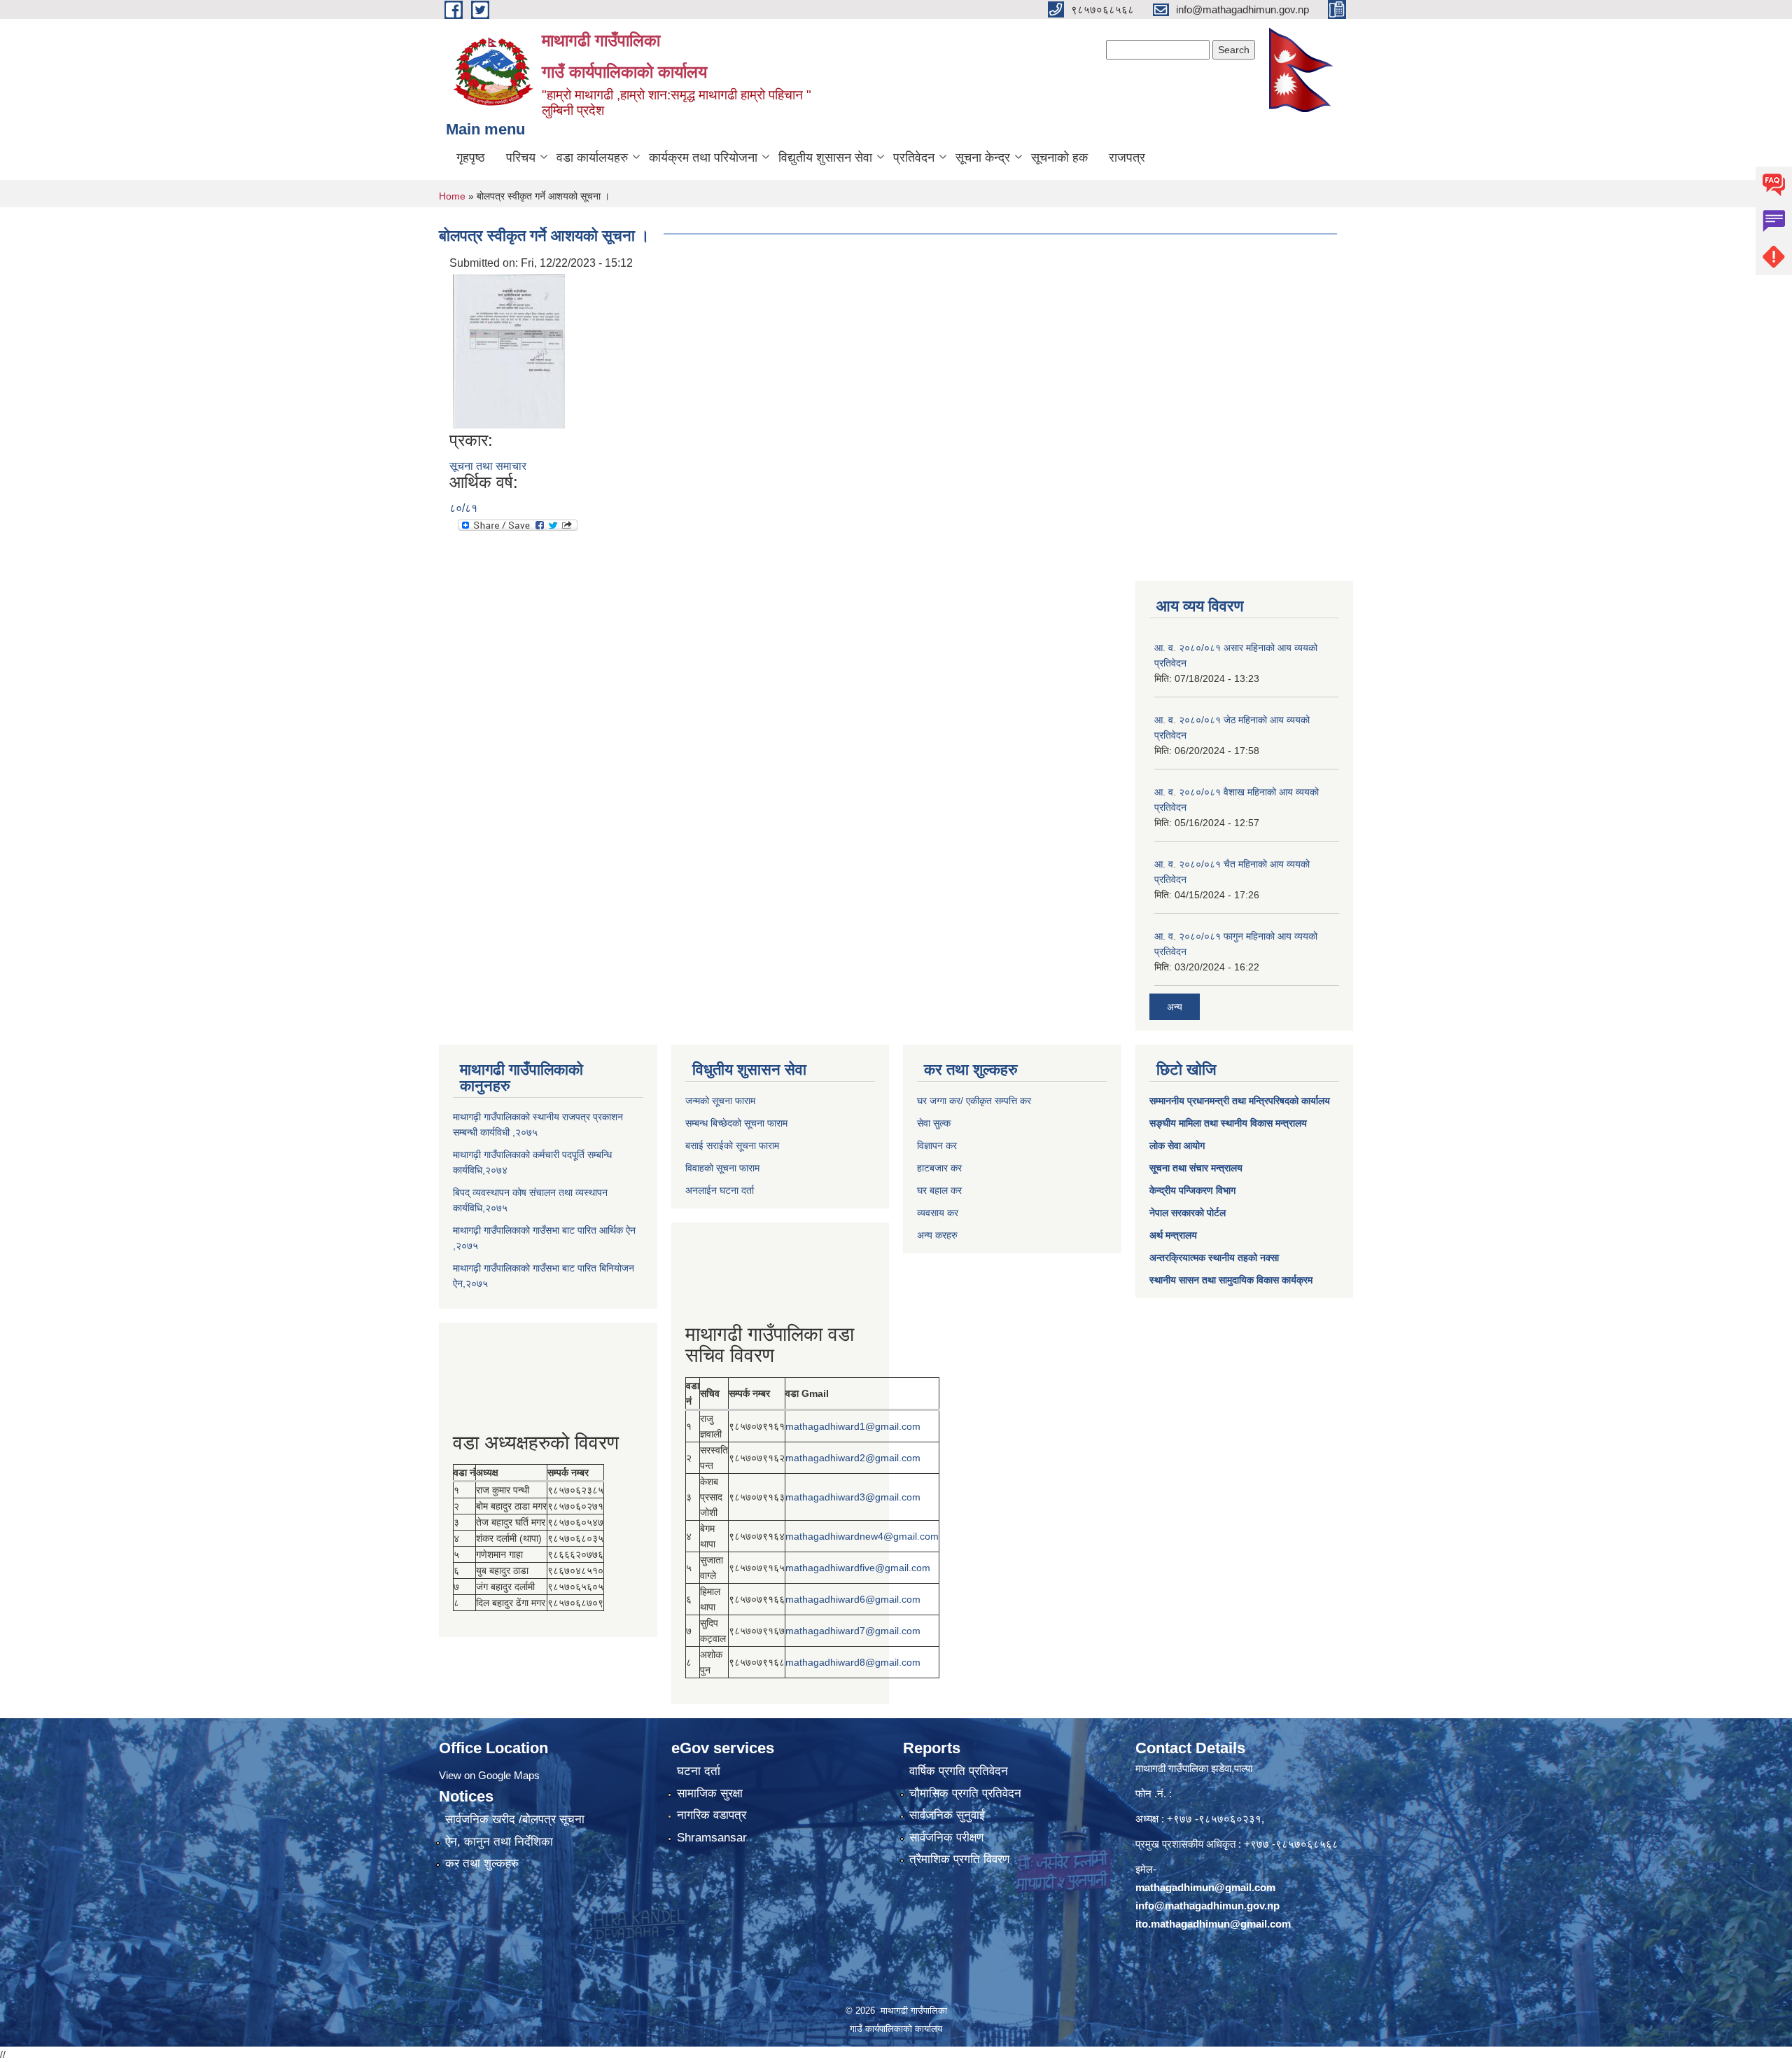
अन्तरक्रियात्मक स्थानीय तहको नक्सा (1214, 1258)
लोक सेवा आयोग (1177, 1145)
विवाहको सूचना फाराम (722, 1168)
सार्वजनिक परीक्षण (946, 1838)
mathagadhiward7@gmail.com (853, 1631)
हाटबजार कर (939, 1168)
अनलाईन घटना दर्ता (720, 1190)
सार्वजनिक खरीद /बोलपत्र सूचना (515, 1819)
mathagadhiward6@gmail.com (853, 1599)
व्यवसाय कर (938, 1213)
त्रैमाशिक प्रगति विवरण (959, 1859)
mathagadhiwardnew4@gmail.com (862, 1536)
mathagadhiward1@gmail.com (853, 1426)
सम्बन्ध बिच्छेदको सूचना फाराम (736, 1123)
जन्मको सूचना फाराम (720, 1101)
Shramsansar (712, 1838)
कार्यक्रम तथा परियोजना (703, 158)
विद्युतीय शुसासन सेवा (825, 158)
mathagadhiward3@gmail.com (853, 1497)
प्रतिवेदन (914, 158)
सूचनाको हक (1059, 158)
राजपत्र (1127, 158)
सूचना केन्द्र (983, 158)
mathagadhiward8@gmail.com (853, 1662)
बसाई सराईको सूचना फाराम (732, 1145)
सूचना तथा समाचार (488, 466)
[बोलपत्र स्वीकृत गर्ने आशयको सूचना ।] (509, 350)
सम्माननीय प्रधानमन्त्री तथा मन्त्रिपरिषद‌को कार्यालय (1240, 1101)
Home (452, 196)
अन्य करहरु (937, 1235)
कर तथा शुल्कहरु (482, 1864)
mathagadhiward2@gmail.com (853, 1458)
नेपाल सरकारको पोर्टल (1188, 1213)
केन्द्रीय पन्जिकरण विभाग (1192, 1190)
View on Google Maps (489, 1775)
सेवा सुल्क (934, 1123)
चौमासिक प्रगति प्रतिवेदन (965, 1793)
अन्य (1175, 1007)
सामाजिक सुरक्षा (710, 1793)
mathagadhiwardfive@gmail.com (858, 1568)
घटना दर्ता (699, 1771)
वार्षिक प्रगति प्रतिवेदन (959, 1771)
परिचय (521, 158)
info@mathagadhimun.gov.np (1207, 1906)
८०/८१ (463, 508)
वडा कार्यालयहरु (592, 158)
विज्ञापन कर (937, 1145)
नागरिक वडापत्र (712, 1815)
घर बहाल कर (939, 1190)
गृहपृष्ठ (471, 158)
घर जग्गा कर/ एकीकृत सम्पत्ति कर (974, 1101)
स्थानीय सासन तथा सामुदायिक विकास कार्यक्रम (1231, 1280)
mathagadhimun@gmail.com (1205, 1887)
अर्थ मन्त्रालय (1173, 1235)
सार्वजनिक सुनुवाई (947, 1815)
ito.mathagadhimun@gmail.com (1213, 1924)
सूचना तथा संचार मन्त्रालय (1196, 1168)
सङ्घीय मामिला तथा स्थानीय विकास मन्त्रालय (1228, 1123)
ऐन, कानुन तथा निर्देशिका (499, 1842)
